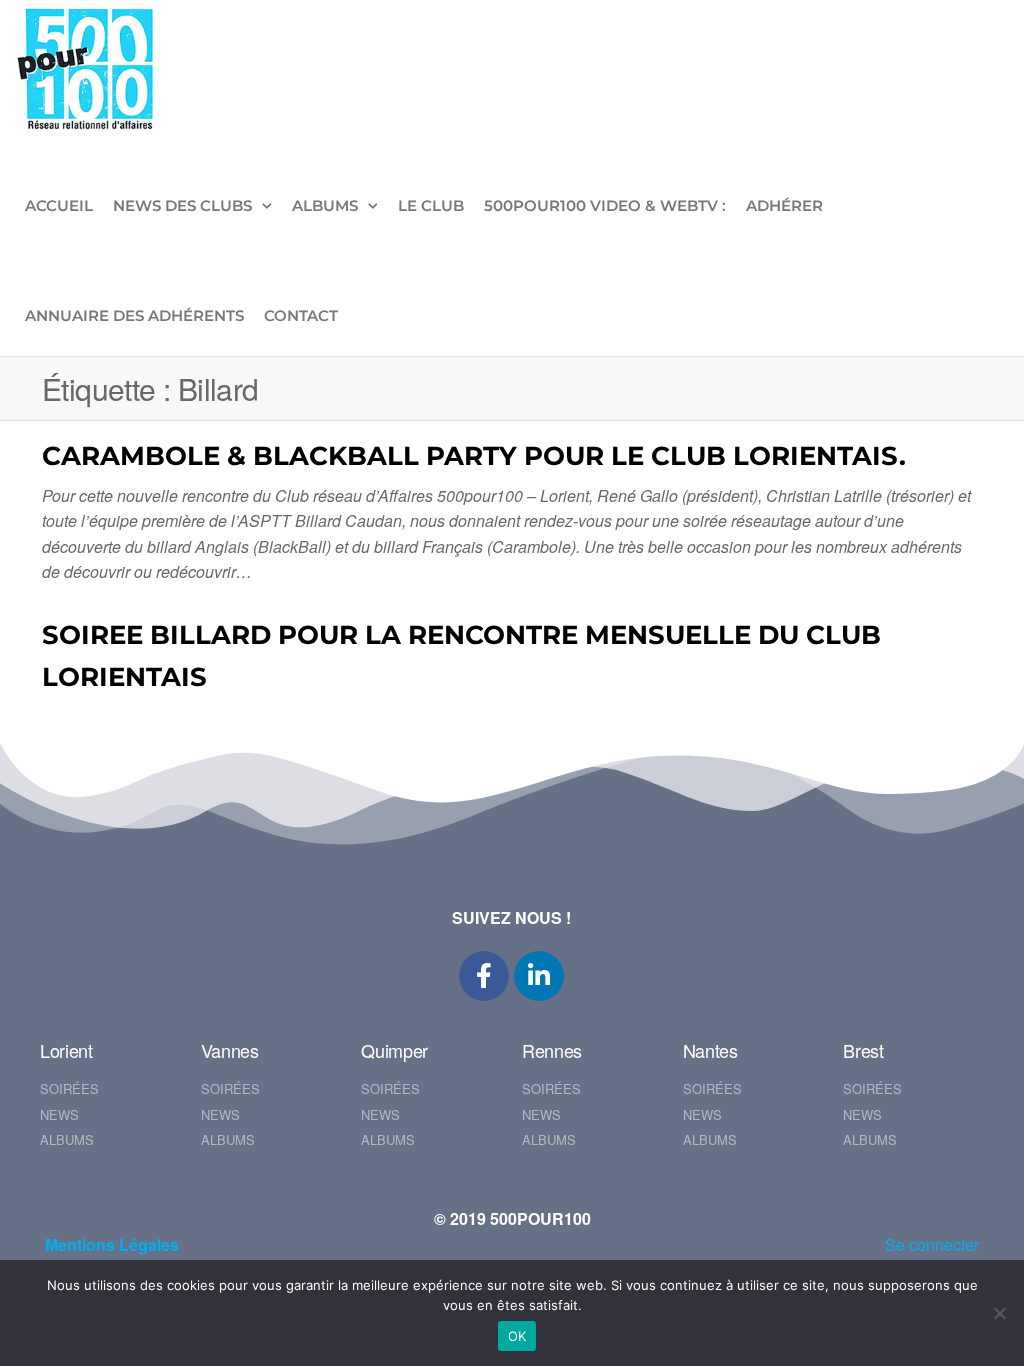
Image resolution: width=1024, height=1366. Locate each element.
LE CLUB (431, 205)
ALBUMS (325, 205)
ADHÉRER (784, 205)
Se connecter (932, 1244)
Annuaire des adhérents (134, 315)
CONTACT (301, 315)
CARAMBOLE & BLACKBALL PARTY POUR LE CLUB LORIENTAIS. (474, 456)
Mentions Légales (112, 1244)
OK (517, 1336)
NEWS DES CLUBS (182, 205)
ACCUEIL (59, 205)
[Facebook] (484, 976)
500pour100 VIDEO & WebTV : (605, 205)
